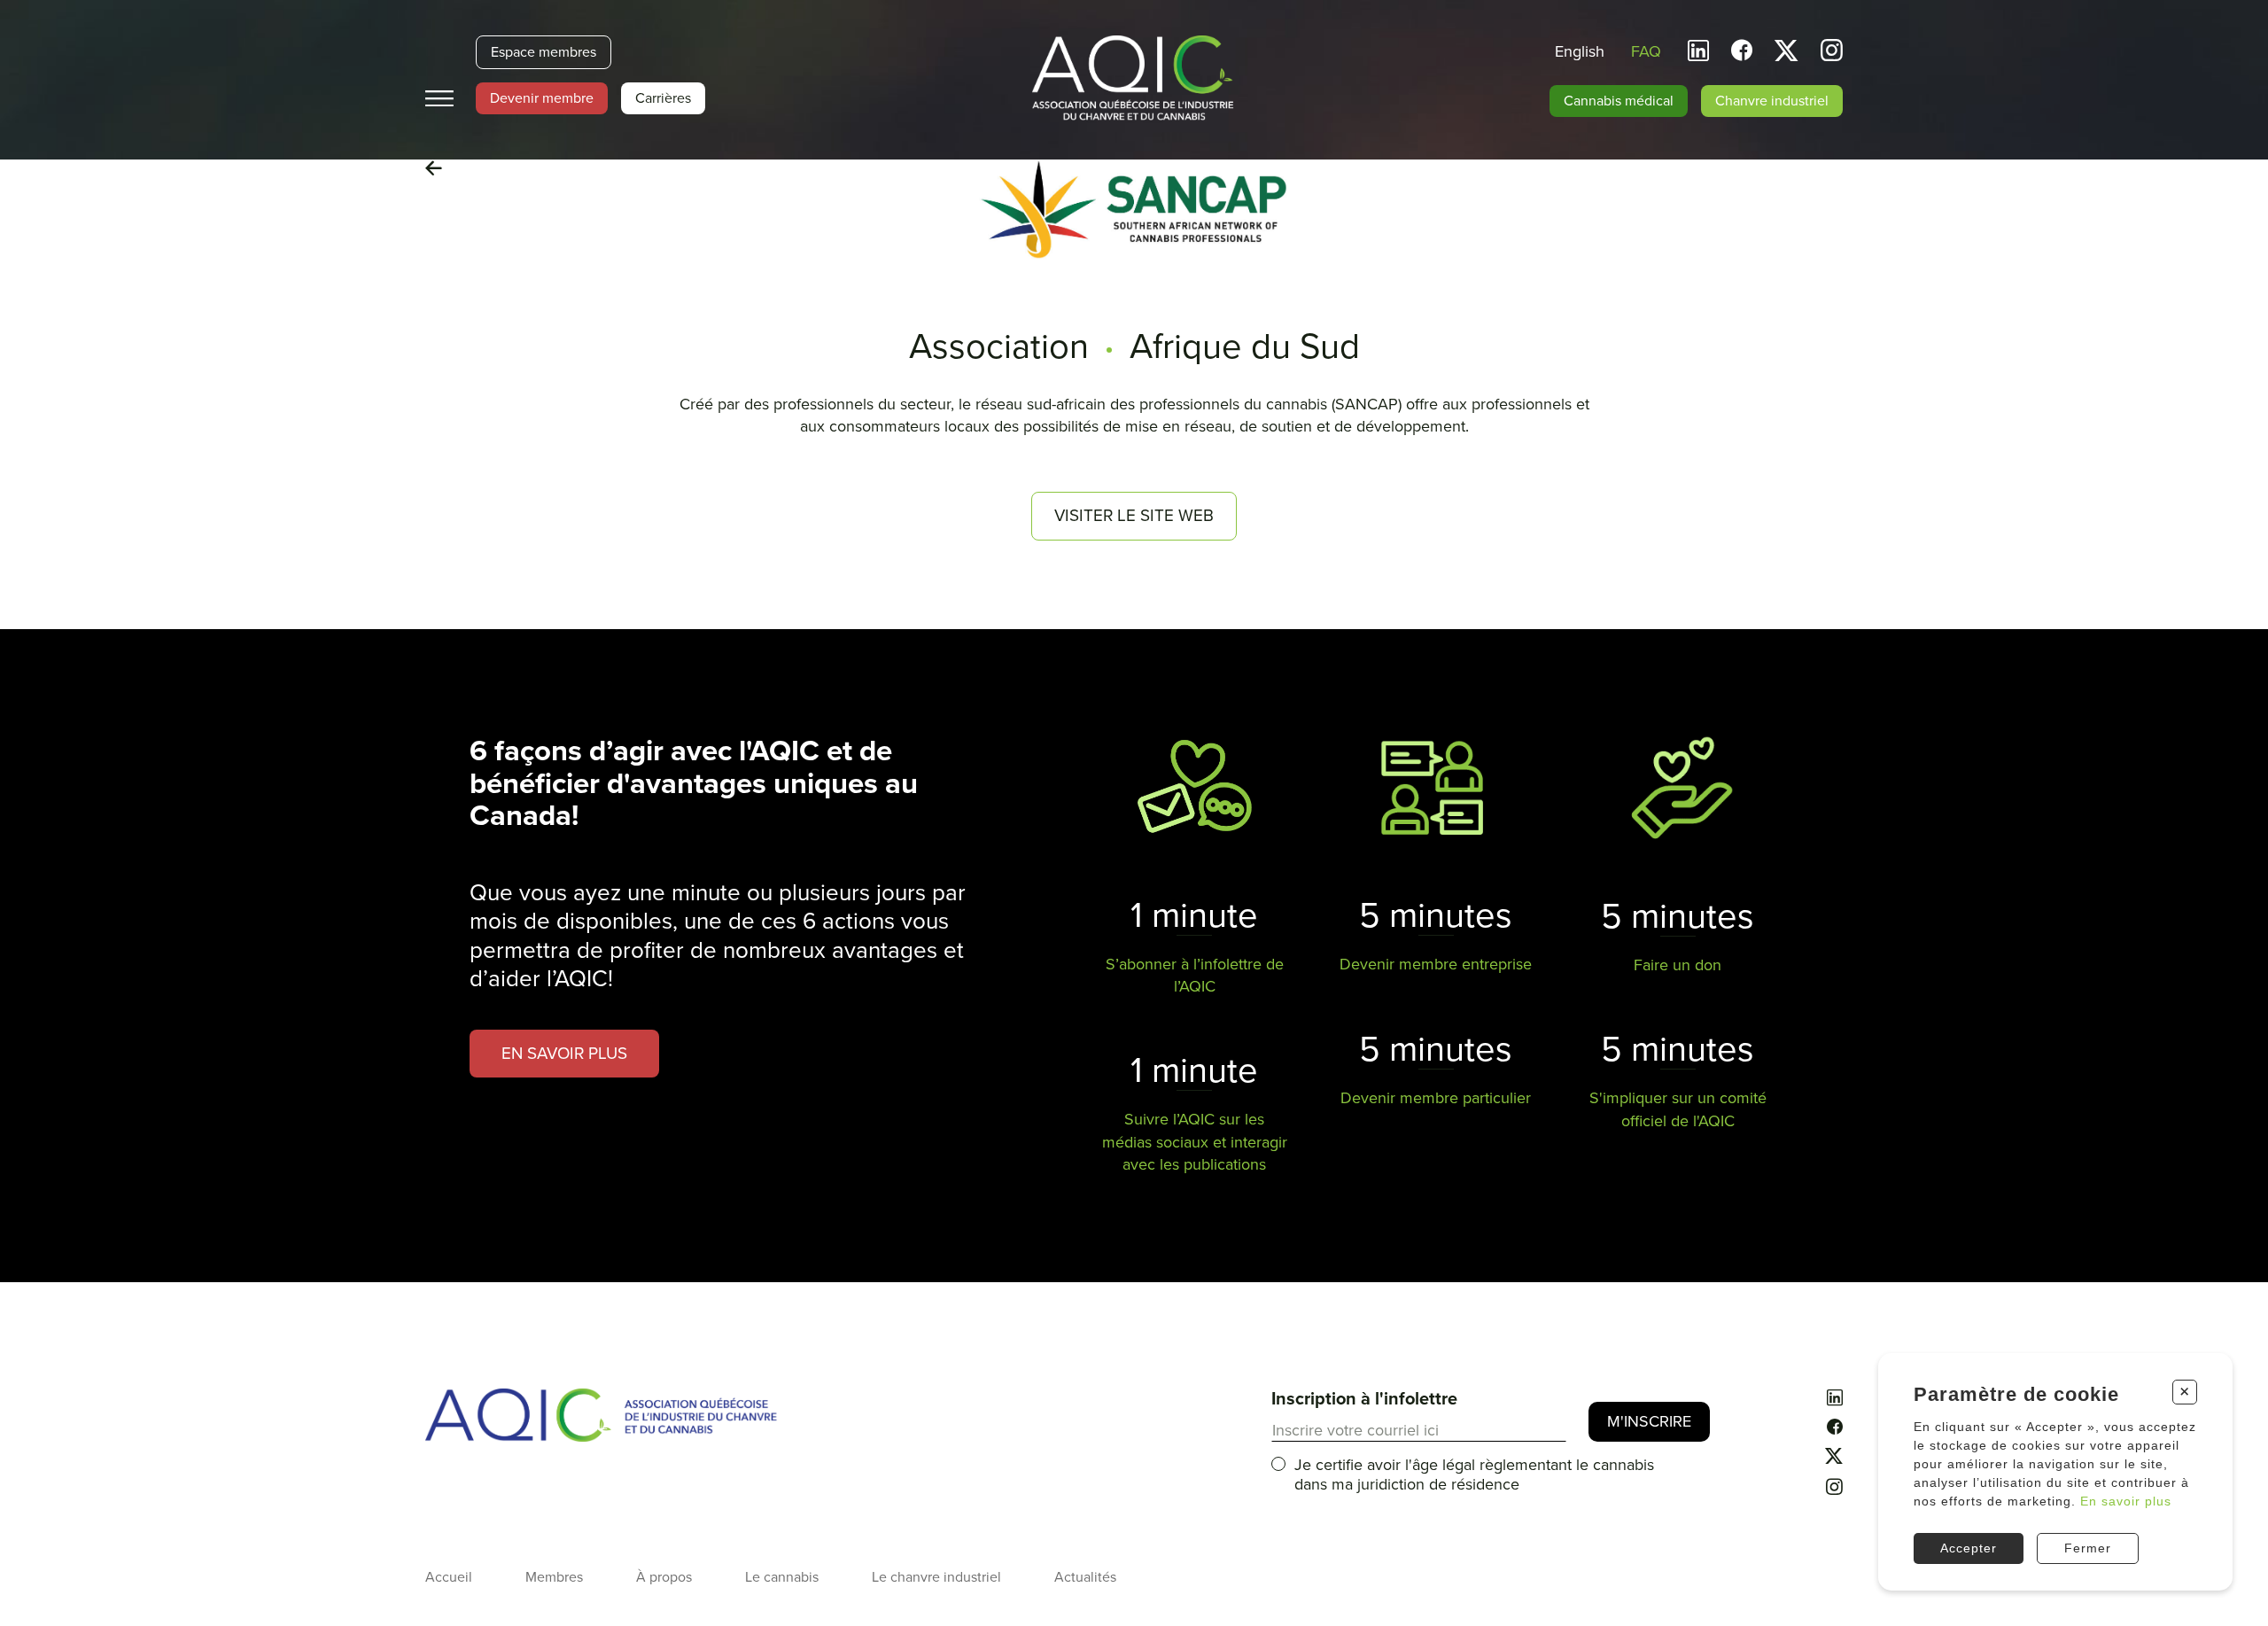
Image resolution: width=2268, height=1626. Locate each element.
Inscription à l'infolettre (1364, 1399)
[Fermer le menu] (439, 99)
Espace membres (544, 52)
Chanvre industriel (1772, 101)
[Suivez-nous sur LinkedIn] (1698, 51)
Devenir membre (542, 98)
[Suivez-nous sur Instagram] (1832, 53)
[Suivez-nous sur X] (1786, 51)
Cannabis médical (1619, 101)
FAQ (1646, 51)
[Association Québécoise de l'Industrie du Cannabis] (1134, 80)
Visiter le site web (1134, 516)
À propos (664, 1577)
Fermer (2088, 1548)
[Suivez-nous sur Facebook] (1742, 51)
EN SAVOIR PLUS (564, 1054)
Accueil (449, 1577)
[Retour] (434, 169)
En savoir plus (2126, 1501)
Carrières (663, 98)
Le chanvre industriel (936, 1577)
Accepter (1969, 1548)
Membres (554, 1577)
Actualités (1085, 1577)
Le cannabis (782, 1577)
